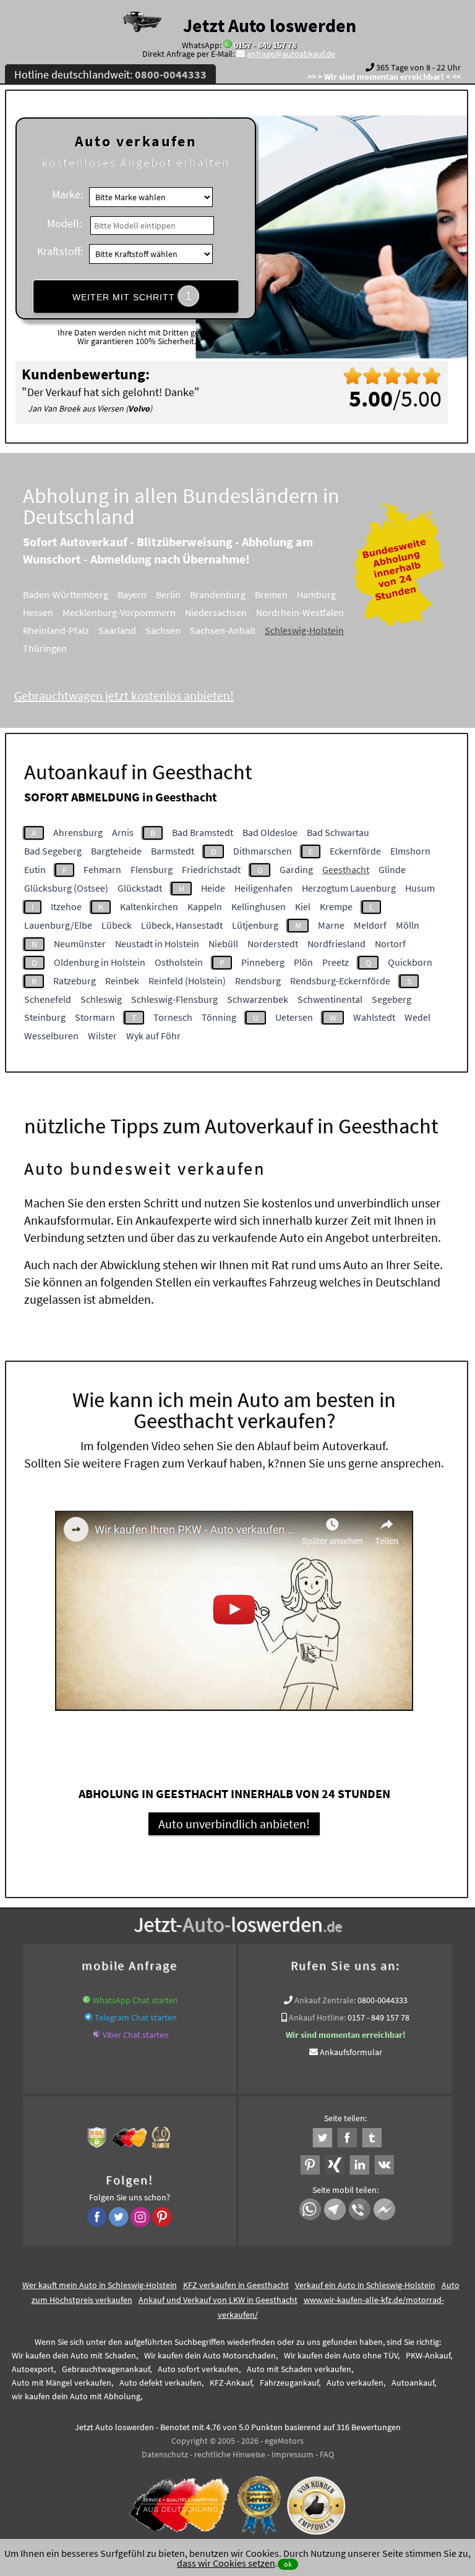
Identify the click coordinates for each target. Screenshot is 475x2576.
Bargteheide (116, 851)
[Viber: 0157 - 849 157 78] (96, 2035)
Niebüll (223, 944)
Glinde (392, 869)
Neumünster (80, 944)
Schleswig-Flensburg (174, 999)
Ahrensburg (78, 832)
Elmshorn (410, 851)
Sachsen (163, 630)
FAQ (327, 2454)
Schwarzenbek (258, 999)
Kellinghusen (259, 906)
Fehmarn (102, 869)
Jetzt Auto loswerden (270, 25)
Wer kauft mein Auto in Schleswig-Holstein (100, 2285)
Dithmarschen (263, 851)
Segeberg (392, 999)
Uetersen (294, 1017)
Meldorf (370, 925)
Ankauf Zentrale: (325, 2000)
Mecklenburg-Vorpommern (119, 612)
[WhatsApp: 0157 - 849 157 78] (228, 45)
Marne (331, 925)
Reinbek (122, 981)
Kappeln (205, 906)
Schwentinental (330, 999)
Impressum (293, 2454)
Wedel (417, 1017)
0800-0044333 (383, 2000)
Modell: (64, 223)
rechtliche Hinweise (230, 2454)
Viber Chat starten (136, 2035)
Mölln (408, 925)
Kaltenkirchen (149, 906)
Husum (420, 888)
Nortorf (390, 944)
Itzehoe (66, 906)
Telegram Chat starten (136, 2017)
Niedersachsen (216, 612)
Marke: (67, 194)
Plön (303, 962)
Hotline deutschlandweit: (110, 74)
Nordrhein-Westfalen (300, 612)
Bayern (132, 594)
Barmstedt (173, 851)
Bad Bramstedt (203, 832)
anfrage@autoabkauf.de (291, 54)
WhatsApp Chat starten (135, 2000)
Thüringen (45, 648)
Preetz (336, 962)
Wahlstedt (374, 1017)
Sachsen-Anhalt (223, 630)
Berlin (168, 594)
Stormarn (95, 1017)
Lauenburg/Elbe (58, 925)
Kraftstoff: (60, 251)
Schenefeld (48, 999)
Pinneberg (263, 962)
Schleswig (101, 999)
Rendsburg (258, 981)
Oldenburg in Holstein (100, 962)
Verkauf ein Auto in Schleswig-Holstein (365, 2285)
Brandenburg (218, 594)
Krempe (336, 906)
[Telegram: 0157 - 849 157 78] (88, 2017)
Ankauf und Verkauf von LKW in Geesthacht (218, 2300)
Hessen (38, 612)
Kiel (303, 906)
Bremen (271, 594)
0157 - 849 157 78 (265, 45)
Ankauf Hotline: (317, 2017)
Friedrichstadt (211, 869)
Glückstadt (140, 888)
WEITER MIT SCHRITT (132, 296)
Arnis (123, 832)
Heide (213, 888)
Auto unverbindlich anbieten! (234, 1824)
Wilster (102, 1036)
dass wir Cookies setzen (226, 2563)
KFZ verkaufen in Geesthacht (236, 2285)
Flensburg (152, 869)
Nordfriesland (336, 944)
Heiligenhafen (263, 888)
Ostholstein (179, 962)
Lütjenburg (255, 925)
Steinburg (45, 1017)
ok (288, 2564)
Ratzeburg (75, 981)
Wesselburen (51, 1036)
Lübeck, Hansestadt (182, 925)
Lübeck (117, 925)
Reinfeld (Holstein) (187, 981)
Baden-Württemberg (66, 594)
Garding (296, 869)
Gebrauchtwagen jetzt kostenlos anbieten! (124, 695)
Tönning (219, 1017)
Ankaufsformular (351, 2052)
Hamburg (316, 594)
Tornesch (173, 1017)
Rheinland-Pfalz (56, 630)
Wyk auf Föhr (153, 1036)
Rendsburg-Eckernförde (340, 981)
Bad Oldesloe (270, 832)
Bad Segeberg (53, 851)
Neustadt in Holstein (157, 944)
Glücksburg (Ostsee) (66, 888)
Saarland (117, 630)
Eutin (35, 869)
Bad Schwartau (338, 832)
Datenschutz (165, 2454)
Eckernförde (355, 851)
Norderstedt (273, 944)
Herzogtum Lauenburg (349, 888)
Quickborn (410, 962)
